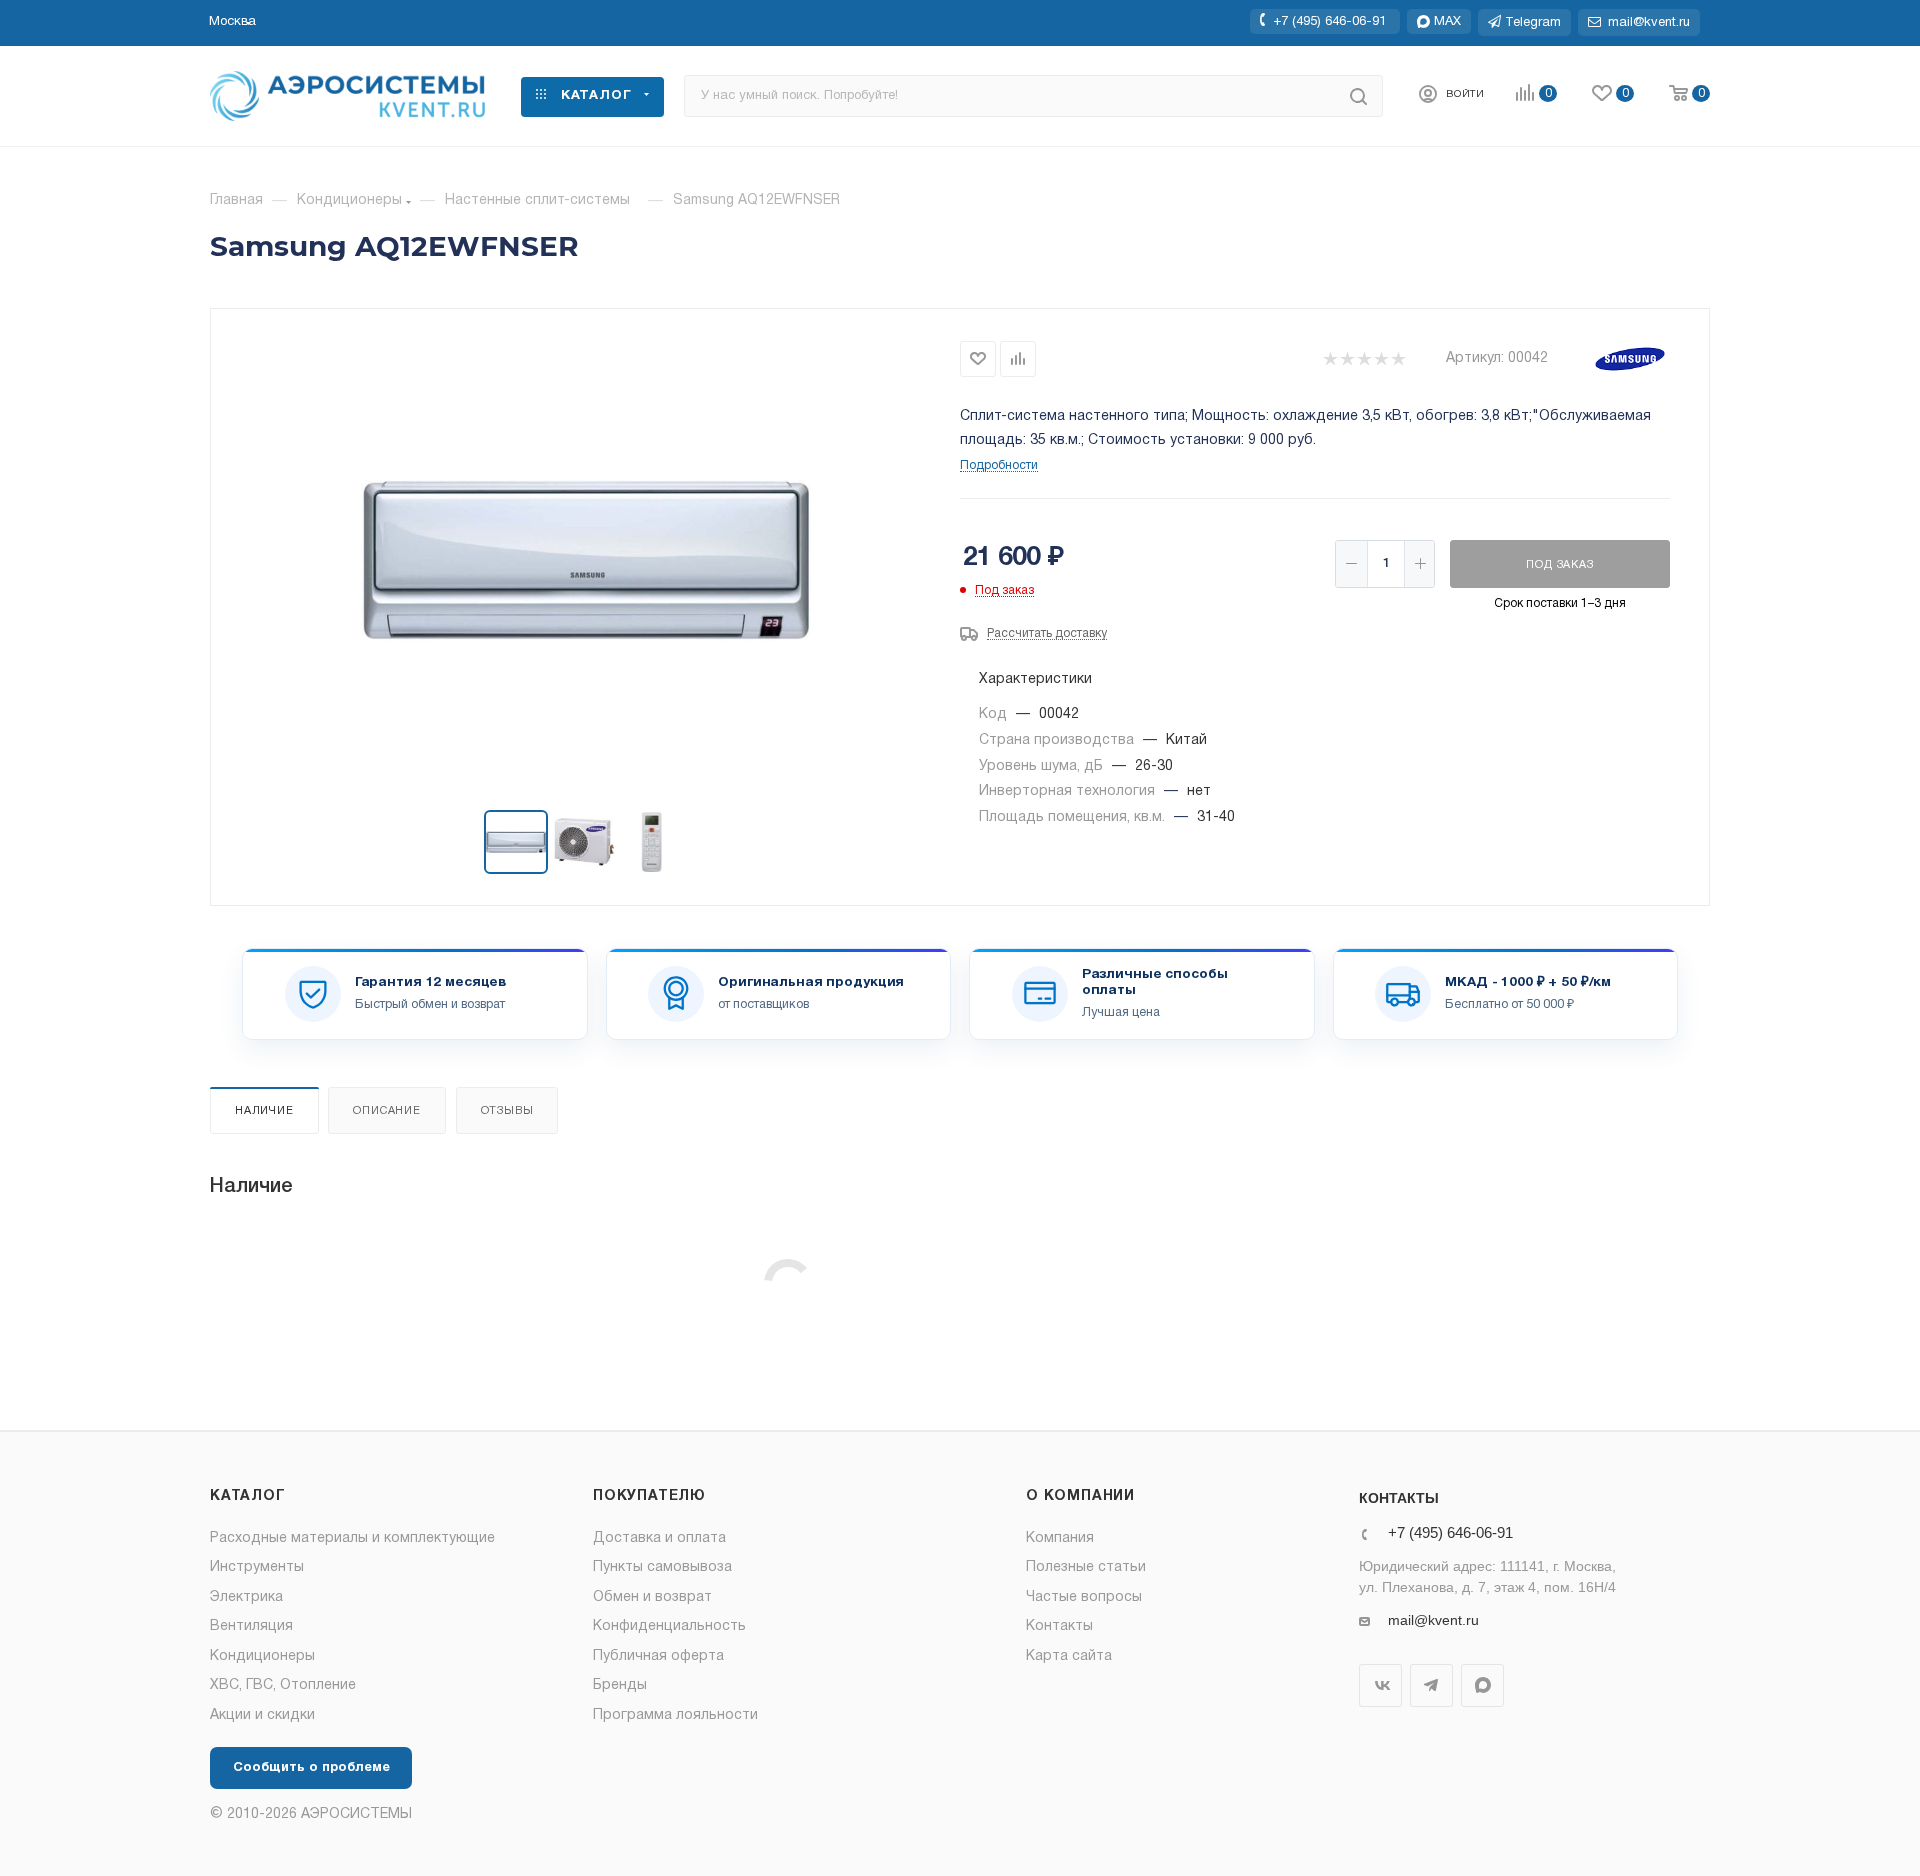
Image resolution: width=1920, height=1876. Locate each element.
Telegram (1431, 1685)
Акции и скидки (262, 1715)
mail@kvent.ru (1433, 1620)
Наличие (264, 1111)
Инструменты (257, 1567)
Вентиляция (251, 1626)
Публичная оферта (658, 1656)
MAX (1482, 1685)
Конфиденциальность (669, 1626)
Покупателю (649, 1496)
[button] (232, 22)
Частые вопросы (1084, 1597)
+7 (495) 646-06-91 (1329, 21)
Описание (386, 1111)
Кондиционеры (262, 1656)
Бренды (620, 1685)
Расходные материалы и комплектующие (352, 1538)
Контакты (1059, 1626)
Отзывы (507, 1111)
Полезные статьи (1086, 1567)
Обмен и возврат (652, 1597)
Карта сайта (1069, 1656)
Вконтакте (1380, 1685)
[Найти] (1358, 96)
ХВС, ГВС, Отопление (283, 1685)
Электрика (246, 1597)
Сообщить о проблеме (311, 1768)
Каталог (248, 1496)
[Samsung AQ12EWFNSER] (586, 561)
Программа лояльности (675, 1715)
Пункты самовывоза (662, 1567)
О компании (1080, 1496)
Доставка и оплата (659, 1538)
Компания (1060, 1538)
